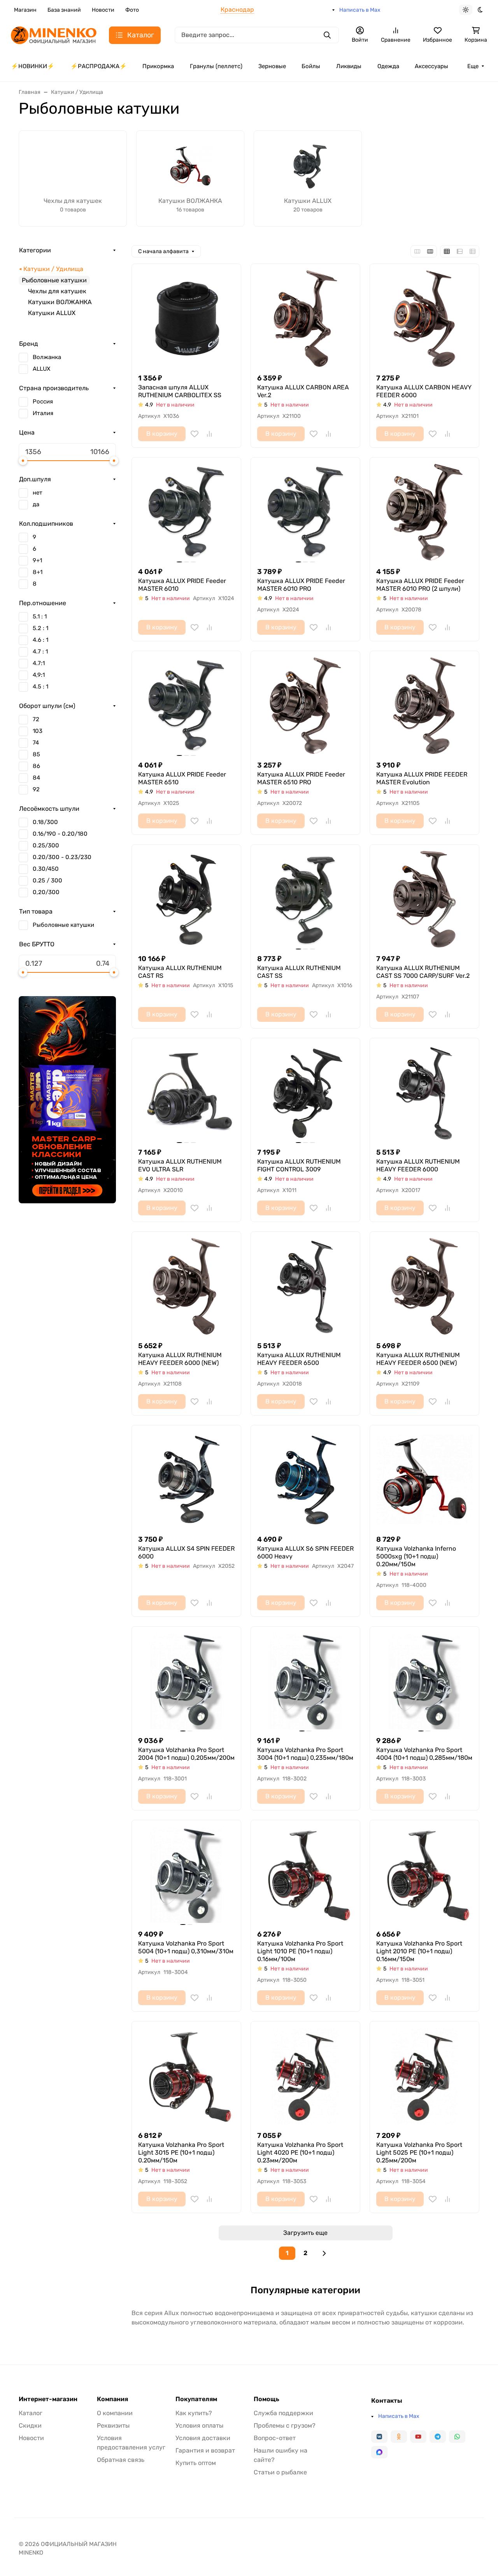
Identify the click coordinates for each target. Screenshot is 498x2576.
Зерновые (272, 66)
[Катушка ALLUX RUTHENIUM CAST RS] (186, 899)
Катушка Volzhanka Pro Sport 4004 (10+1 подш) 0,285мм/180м (424, 1754)
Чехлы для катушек (57, 291)
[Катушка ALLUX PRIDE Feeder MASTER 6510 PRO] (305, 706)
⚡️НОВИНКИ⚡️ (33, 66)
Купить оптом (196, 2463)
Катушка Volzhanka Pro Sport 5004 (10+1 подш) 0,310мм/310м (186, 1947)
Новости (103, 10)
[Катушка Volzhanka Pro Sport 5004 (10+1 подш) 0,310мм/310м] (186, 1875)
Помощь (267, 2399)
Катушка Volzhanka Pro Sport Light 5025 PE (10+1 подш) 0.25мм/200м (419, 2153)
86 (36, 766)
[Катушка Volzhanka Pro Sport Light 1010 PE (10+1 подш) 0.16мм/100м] (305, 1875)
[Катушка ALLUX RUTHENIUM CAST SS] (305, 899)
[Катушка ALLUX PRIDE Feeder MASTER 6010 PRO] (305, 512)
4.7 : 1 (40, 651)
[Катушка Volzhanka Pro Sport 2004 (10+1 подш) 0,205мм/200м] (186, 1681)
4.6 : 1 (40, 640)
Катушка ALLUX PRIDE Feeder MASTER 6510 (182, 778)
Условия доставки (203, 2438)
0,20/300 (46, 892)
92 (36, 789)
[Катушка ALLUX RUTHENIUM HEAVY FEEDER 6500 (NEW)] (424, 1286)
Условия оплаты (199, 2425)
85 (36, 754)
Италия (43, 413)
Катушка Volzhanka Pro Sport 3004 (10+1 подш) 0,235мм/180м (305, 1754)
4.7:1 (39, 663)
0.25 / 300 (47, 880)
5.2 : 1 (40, 628)
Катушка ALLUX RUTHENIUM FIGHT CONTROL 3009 (299, 1165)
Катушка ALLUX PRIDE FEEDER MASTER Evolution (422, 778)
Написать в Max (360, 10)
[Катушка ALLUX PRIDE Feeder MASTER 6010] (186, 512)
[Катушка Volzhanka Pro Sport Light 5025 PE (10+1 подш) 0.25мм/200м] (424, 2076)
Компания (112, 2399)
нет (38, 493)
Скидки (30, 2425)
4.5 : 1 (40, 687)
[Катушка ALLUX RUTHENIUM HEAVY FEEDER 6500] (305, 1286)
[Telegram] (438, 2437)
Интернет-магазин (48, 2399)
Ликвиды (349, 66)
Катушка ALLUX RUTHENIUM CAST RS (180, 972)
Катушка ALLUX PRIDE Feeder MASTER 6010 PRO (301, 585)
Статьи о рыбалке (280, 2472)
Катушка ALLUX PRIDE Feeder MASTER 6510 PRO (301, 778)
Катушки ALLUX (52, 313)
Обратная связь (121, 2460)
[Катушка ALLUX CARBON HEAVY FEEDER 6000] (424, 319)
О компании (115, 2413)
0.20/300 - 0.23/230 (62, 857)
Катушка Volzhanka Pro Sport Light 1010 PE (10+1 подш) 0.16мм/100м (300, 1951)
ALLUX (41, 369)
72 (36, 719)
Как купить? (194, 2413)
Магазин (25, 10)
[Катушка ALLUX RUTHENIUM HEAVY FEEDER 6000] (424, 1093)
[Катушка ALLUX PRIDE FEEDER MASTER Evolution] (424, 706)
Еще (473, 66)
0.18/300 (45, 822)
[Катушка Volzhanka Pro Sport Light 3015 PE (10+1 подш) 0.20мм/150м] (186, 2076)
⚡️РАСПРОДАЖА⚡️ (99, 66)
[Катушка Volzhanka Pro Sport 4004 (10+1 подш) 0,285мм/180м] (424, 1681)
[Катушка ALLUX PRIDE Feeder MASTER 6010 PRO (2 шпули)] (424, 512)
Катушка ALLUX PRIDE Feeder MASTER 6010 (182, 585)
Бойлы (311, 66)
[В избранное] (195, 434)
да (36, 504)
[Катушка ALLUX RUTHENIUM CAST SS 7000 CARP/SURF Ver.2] (424, 899)
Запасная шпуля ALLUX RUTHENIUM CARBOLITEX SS (180, 391)
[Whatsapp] (457, 2437)
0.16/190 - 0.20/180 (60, 834)
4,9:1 (39, 675)
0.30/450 (46, 869)
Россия (43, 401)
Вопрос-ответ (275, 2438)
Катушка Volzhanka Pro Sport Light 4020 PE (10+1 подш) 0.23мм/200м (300, 2153)
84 (36, 778)
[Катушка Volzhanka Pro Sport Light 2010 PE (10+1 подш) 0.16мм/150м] (424, 1875)
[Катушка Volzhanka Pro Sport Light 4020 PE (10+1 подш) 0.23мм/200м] (305, 2076)
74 (36, 743)
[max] (379, 2452)
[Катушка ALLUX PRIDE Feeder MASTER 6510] (186, 706)
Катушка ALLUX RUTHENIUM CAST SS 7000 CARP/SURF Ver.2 (423, 972)
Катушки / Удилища (53, 269)
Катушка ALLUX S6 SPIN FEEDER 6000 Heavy (305, 1552)
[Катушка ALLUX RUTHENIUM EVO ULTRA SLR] (186, 1093)
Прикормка (158, 66)
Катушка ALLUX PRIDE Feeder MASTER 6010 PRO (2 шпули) (420, 585)
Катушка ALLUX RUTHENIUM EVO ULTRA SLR (180, 1165)
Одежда (388, 66)
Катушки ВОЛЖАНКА (60, 302)
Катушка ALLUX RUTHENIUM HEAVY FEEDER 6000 (418, 1165)
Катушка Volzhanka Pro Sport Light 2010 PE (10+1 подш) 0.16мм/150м (419, 1951)
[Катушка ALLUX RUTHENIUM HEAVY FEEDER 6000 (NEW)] (186, 1286)
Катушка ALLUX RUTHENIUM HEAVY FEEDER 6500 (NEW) (418, 1359)
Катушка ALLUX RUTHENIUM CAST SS (299, 972)
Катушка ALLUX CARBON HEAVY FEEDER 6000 (424, 391)
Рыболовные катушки (63, 925)
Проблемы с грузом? (285, 2425)
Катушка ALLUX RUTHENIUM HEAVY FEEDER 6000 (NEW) (180, 1359)
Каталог (31, 2413)
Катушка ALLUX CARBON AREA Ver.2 (303, 391)
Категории (35, 250)
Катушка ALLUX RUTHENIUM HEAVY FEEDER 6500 (299, 1359)
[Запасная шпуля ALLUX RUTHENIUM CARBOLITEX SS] (186, 319)
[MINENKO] (54, 34)
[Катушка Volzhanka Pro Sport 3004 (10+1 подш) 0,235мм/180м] (305, 1681)
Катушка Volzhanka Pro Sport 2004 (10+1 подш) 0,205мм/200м (186, 1754)
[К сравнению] (209, 434)
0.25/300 (46, 845)
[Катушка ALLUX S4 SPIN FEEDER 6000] (186, 1480)
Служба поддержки (283, 2413)
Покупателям (196, 2399)
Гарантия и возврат (205, 2450)
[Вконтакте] (379, 2437)
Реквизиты (113, 2425)
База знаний (64, 10)
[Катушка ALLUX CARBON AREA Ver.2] (305, 319)
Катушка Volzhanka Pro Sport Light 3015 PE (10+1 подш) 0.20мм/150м (181, 2153)
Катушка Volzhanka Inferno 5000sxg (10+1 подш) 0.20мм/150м (416, 1556)
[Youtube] (418, 2437)
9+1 (37, 560)
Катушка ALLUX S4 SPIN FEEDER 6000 (186, 1552)
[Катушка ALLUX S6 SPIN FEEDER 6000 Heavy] (305, 1480)
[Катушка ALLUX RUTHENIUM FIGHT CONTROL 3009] (305, 1093)
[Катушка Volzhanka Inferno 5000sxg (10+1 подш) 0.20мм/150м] (424, 1480)
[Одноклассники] (399, 2437)
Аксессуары (431, 66)
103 (38, 731)
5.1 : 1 (40, 616)
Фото (132, 10)
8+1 (38, 572)
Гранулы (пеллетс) (216, 66)
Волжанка (47, 357)
